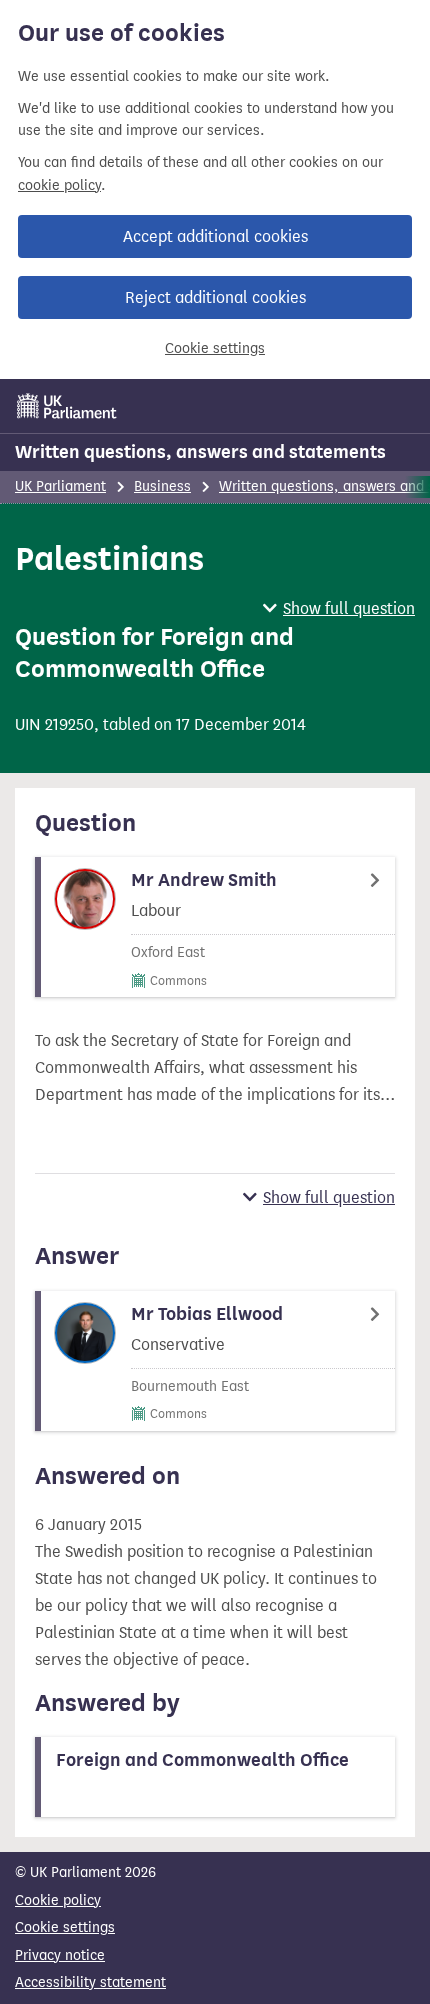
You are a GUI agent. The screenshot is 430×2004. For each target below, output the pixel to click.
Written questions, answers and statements (200, 452)
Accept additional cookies (215, 236)
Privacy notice (60, 1955)
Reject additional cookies (215, 297)
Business (162, 486)
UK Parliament (60, 486)
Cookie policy (58, 1900)
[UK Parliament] (67, 406)
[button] (339, 608)
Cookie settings (215, 348)
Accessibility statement (90, 1982)
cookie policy (59, 185)
